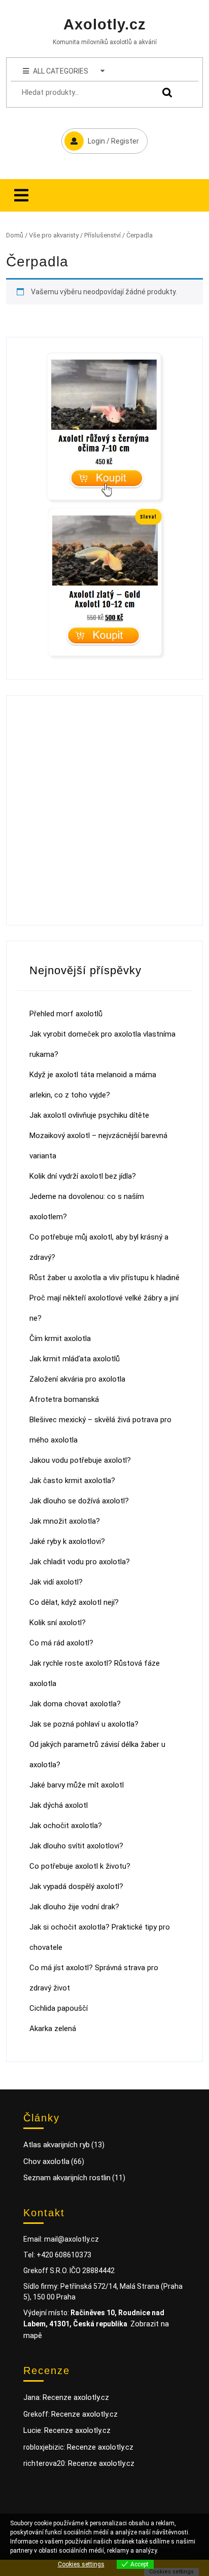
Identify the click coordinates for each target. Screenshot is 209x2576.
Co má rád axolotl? (61, 1643)
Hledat (165, 93)
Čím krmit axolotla (60, 1338)
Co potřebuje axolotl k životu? (80, 1866)
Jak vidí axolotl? (56, 1582)
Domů (15, 235)
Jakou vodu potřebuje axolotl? (80, 1460)
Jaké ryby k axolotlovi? (67, 1541)
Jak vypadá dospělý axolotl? (76, 1886)
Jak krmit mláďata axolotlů (75, 1359)
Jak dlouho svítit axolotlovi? (76, 1846)
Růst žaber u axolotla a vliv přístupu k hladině (104, 1278)
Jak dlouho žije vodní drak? (74, 1907)
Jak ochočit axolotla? (66, 1826)
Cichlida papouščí (59, 2008)
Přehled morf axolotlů (66, 1014)
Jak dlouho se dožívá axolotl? (79, 1501)
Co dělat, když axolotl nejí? (74, 1602)
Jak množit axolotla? (65, 1521)
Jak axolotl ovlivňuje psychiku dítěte (89, 1115)
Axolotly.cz (105, 24)
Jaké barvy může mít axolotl (77, 1785)
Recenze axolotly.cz (76, 2397)
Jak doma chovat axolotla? (75, 1704)
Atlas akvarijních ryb (57, 2145)
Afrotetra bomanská (64, 1399)
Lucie (32, 2430)
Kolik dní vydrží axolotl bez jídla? (83, 1176)
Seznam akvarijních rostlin (67, 2178)
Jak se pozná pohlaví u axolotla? (84, 1724)
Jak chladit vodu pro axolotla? (80, 1562)
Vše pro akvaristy (54, 235)
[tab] (21, 195)
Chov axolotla (46, 2161)
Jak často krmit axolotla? (72, 1481)
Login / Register (100, 137)
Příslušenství (102, 235)
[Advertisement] (104, 810)
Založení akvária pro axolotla (77, 1379)
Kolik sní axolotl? (58, 1623)
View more (174, 2551)
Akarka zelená (53, 2029)
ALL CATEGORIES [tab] (61, 71)
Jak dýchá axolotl (59, 1805)
